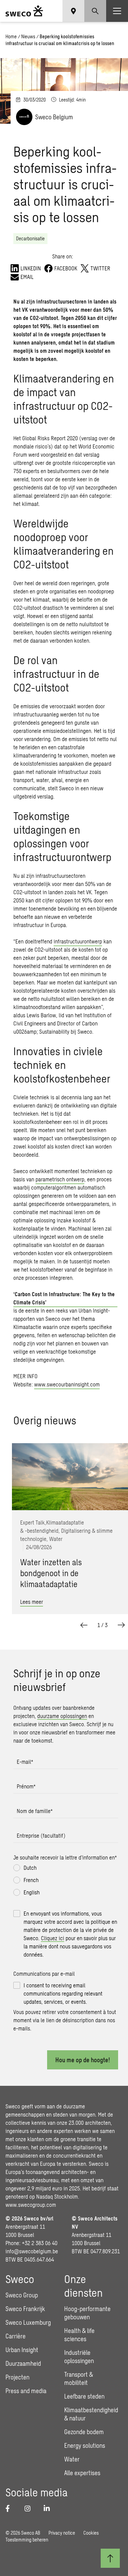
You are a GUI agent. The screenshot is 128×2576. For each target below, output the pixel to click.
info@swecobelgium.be (32, 2251)
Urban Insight (22, 2350)
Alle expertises (82, 2473)
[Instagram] (30, 2508)
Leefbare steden (84, 2396)
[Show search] (95, 11)
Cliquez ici (53, 1938)
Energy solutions (85, 2445)
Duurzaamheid (23, 2363)
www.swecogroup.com (31, 2205)
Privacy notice (62, 2533)
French (31, 1880)
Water (72, 2459)
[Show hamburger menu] (117, 11)
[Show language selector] (73, 11)
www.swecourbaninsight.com (67, 1384)
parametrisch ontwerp (60, 1179)
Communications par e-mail (44, 1974)
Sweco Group (22, 2295)
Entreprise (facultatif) (41, 1835)
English (32, 1892)
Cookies (91, 2533)
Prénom (26, 1786)
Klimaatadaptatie (65, 1522)
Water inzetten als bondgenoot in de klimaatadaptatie (51, 1573)
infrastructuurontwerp (78, 941)
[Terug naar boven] (110, 2558)
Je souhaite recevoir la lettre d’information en (65, 1857)
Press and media (26, 2391)
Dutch (30, 1868)
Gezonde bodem (84, 2432)
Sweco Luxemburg (28, 2322)
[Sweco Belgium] (24, 11)
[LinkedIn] (49, 2508)
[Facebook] (11, 2508)
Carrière (16, 2336)
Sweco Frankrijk (25, 2309)
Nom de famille (35, 1811)
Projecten (17, 2377)
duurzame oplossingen (62, 1716)
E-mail (25, 1762)
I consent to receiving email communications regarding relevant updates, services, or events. (63, 1993)
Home (11, 36)
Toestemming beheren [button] (27, 2540)
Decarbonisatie (30, 238)
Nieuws (28, 36)
